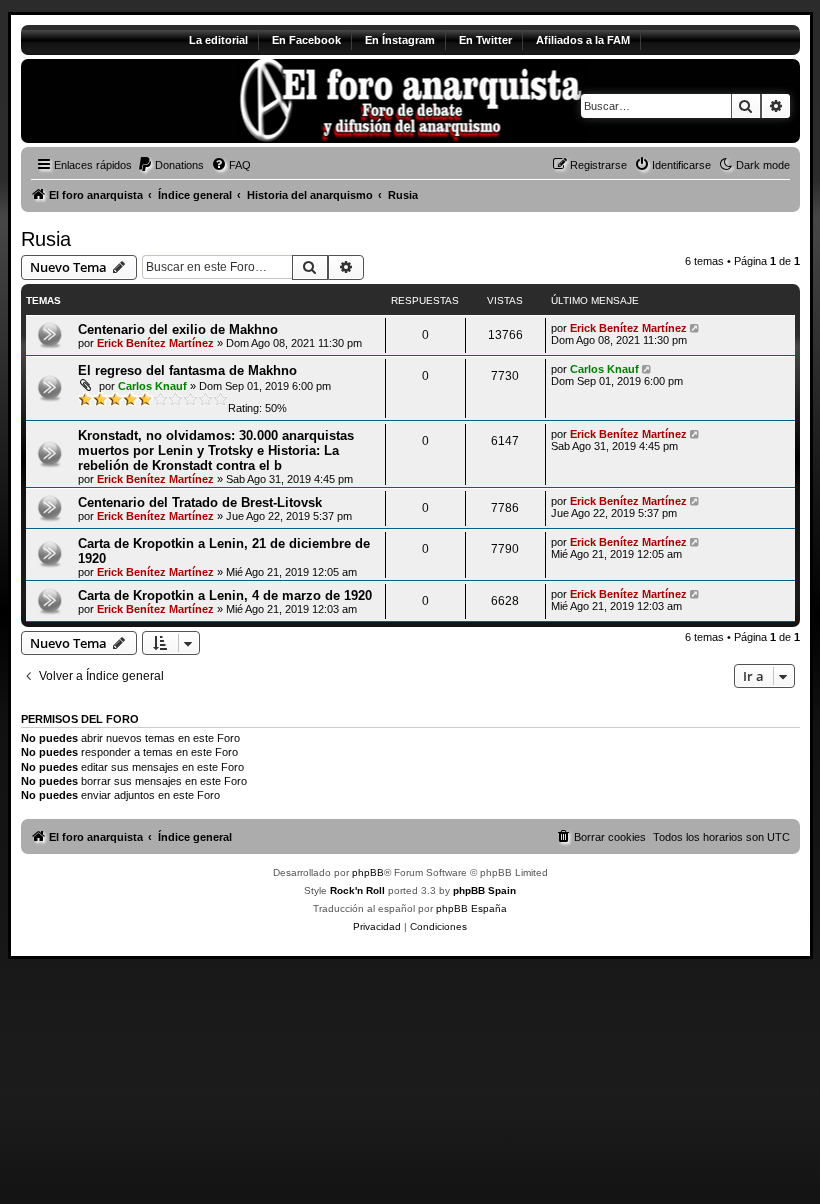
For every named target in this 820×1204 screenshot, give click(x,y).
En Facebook (306, 40)
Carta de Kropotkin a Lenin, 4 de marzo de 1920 (225, 595)
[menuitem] (170, 165)
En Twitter (485, 40)
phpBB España (471, 908)
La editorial (218, 40)
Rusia (46, 239)
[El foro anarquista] (187, 101)
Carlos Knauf (152, 386)
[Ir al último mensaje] (696, 328)
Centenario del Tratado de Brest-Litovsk (200, 502)
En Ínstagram (400, 40)
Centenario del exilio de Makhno (178, 329)
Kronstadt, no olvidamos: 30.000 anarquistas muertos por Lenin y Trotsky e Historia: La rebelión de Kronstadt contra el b (216, 450)
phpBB (368, 872)
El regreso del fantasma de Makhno (187, 370)
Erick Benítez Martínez (155, 343)
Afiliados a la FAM (583, 40)
